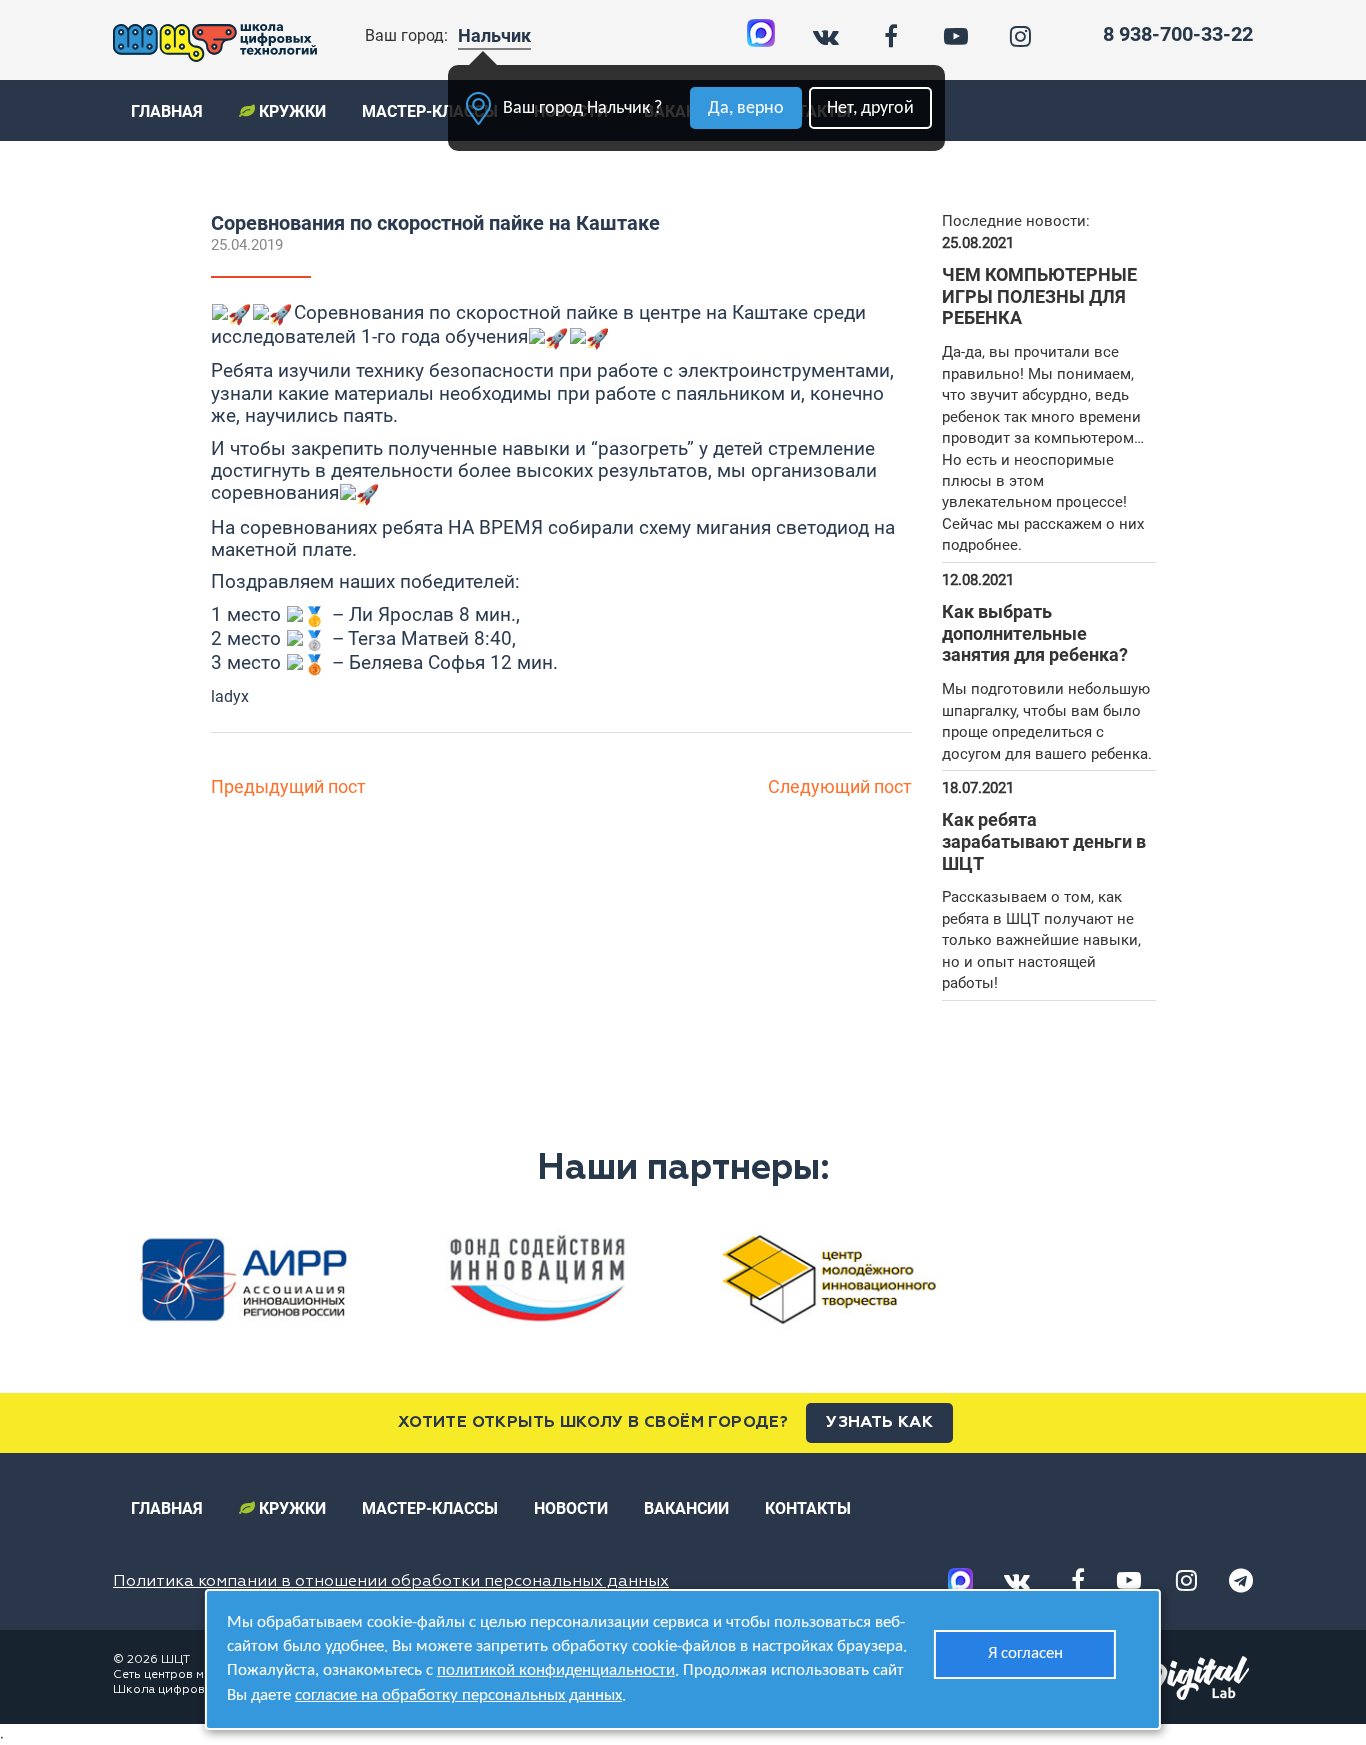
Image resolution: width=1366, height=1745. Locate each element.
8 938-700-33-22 (1178, 34)
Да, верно (746, 108)
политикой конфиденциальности (556, 1670)
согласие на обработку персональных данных (458, 1695)
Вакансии (686, 1508)
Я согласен (1025, 1653)
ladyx (230, 696)
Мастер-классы (430, 111)
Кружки (290, 111)
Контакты (808, 1508)
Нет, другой (870, 108)
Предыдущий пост (288, 786)
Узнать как (879, 1423)
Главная (167, 111)
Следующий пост (840, 786)
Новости (571, 1508)
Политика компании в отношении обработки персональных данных (391, 1582)
